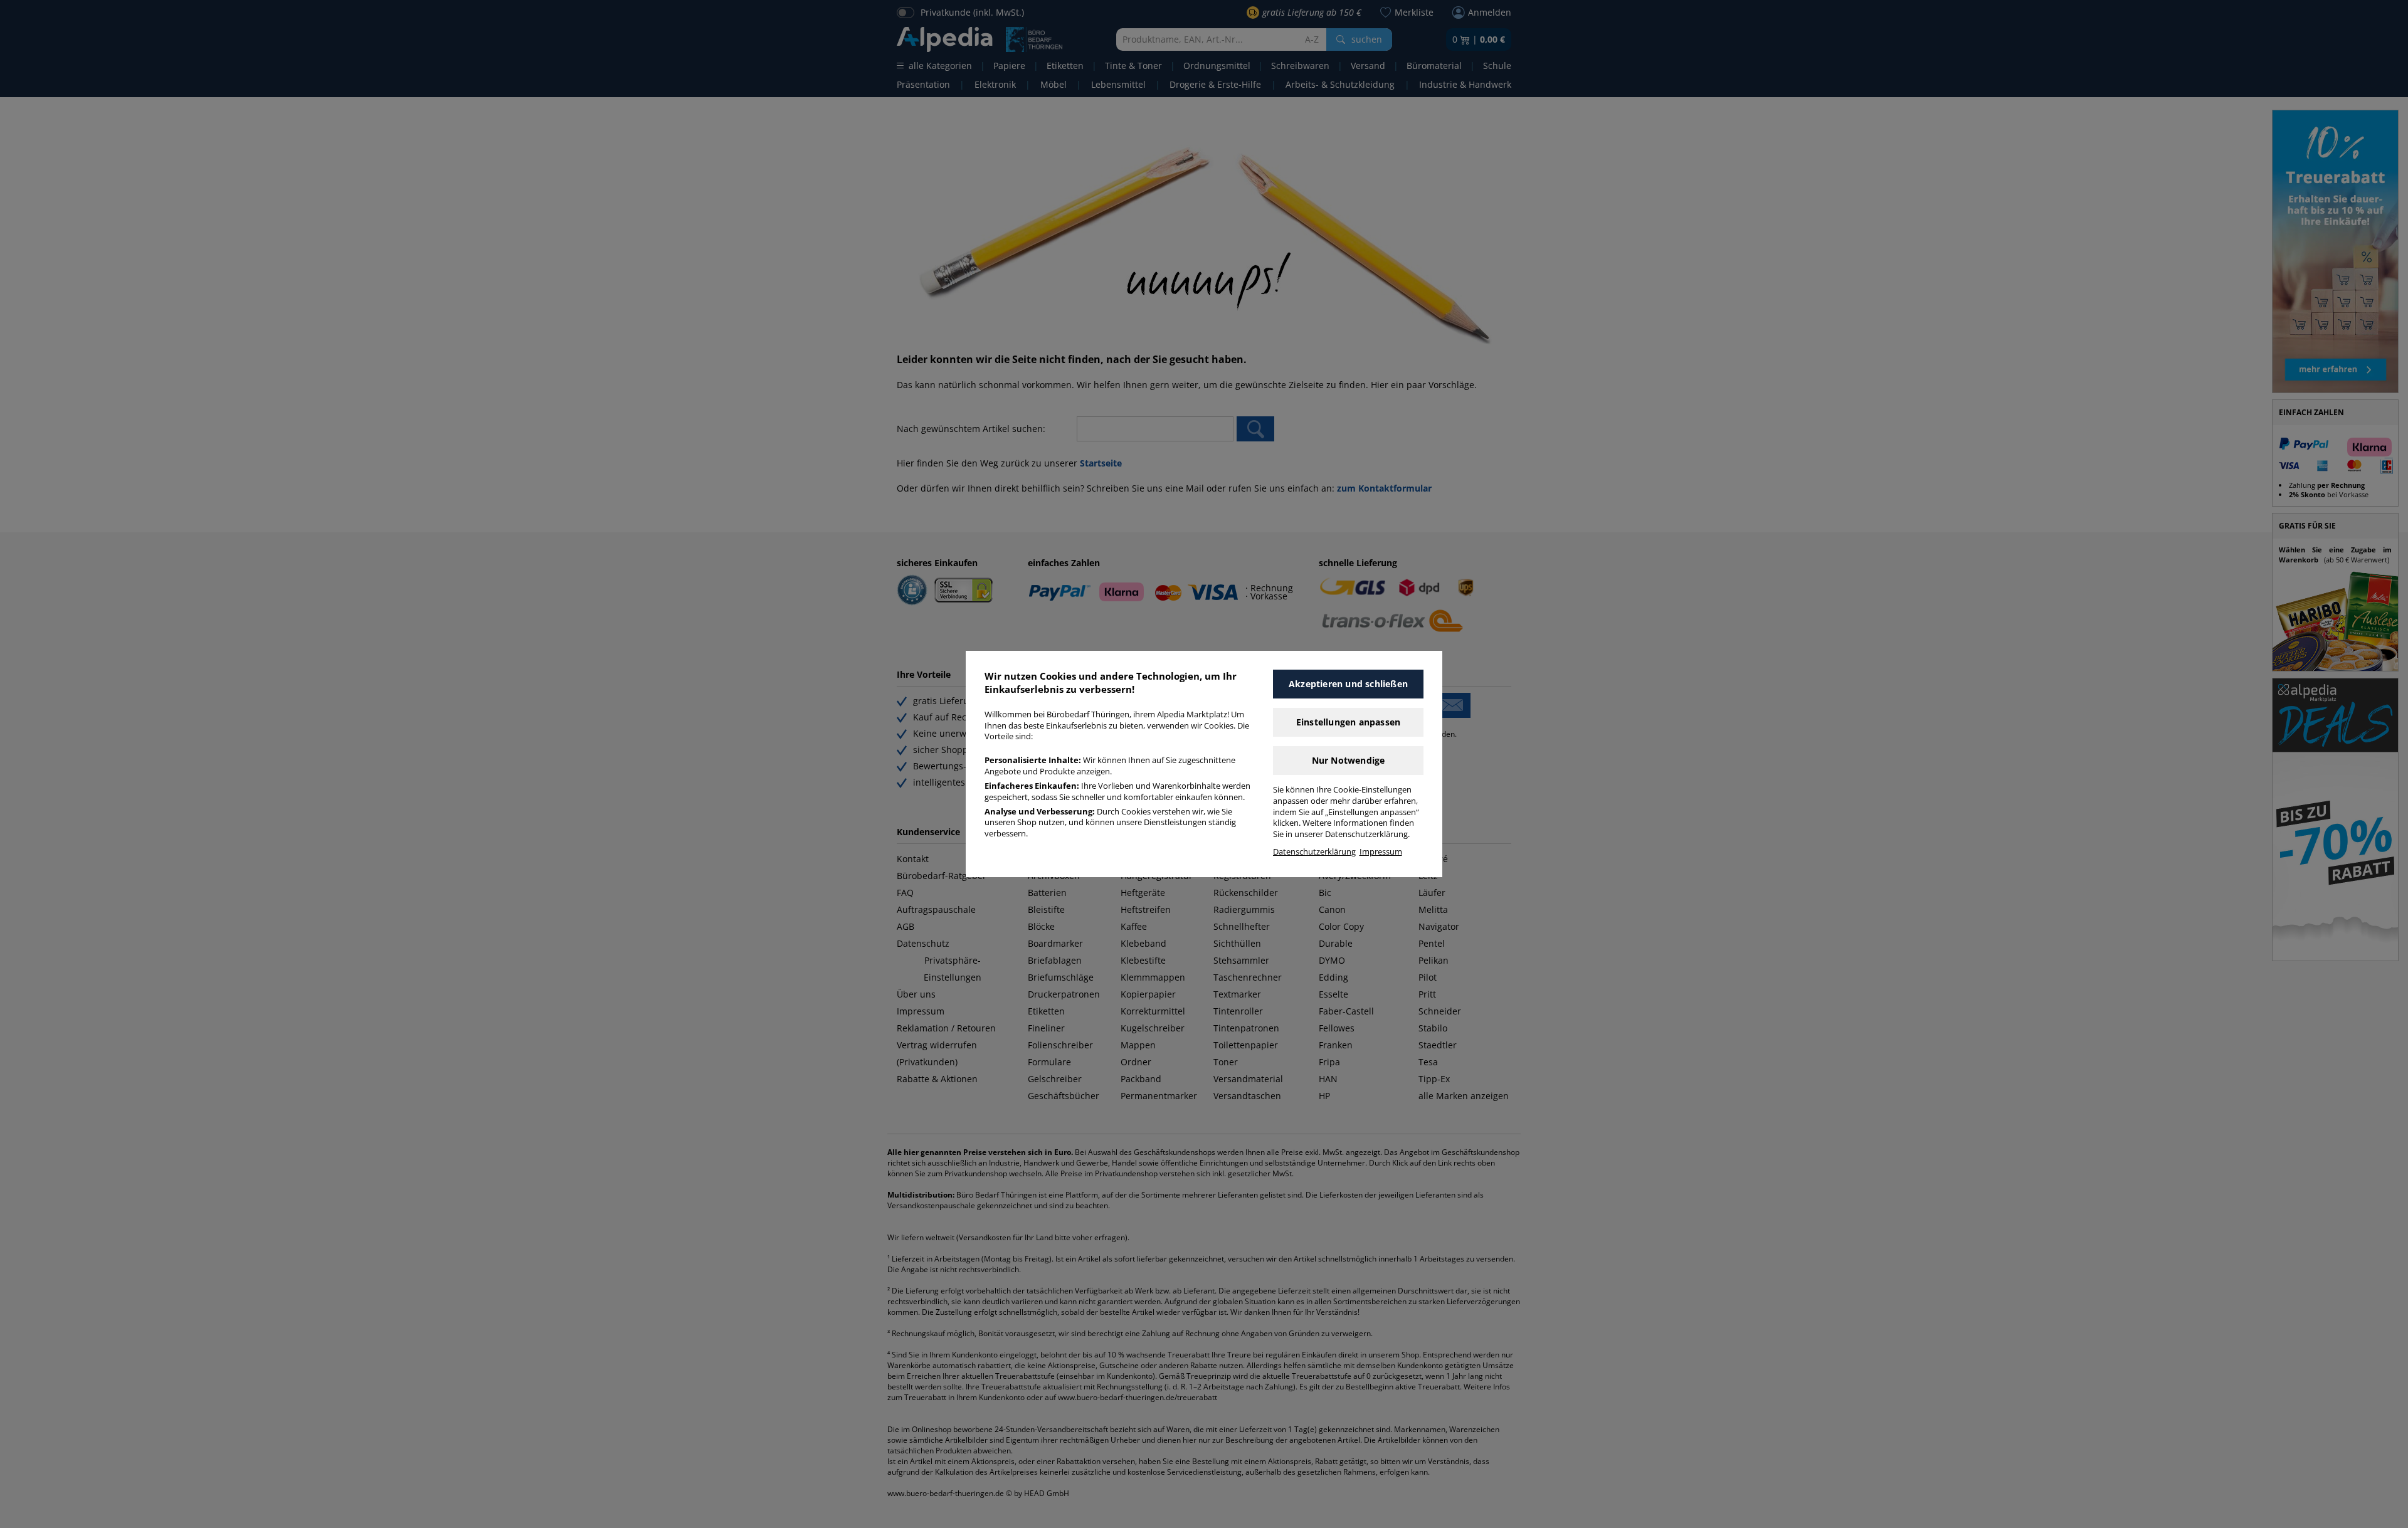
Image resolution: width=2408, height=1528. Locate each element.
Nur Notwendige (1349, 760)
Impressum (1381, 852)
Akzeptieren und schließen (1348, 684)
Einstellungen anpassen (1348, 722)
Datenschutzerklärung (1314, 852)
